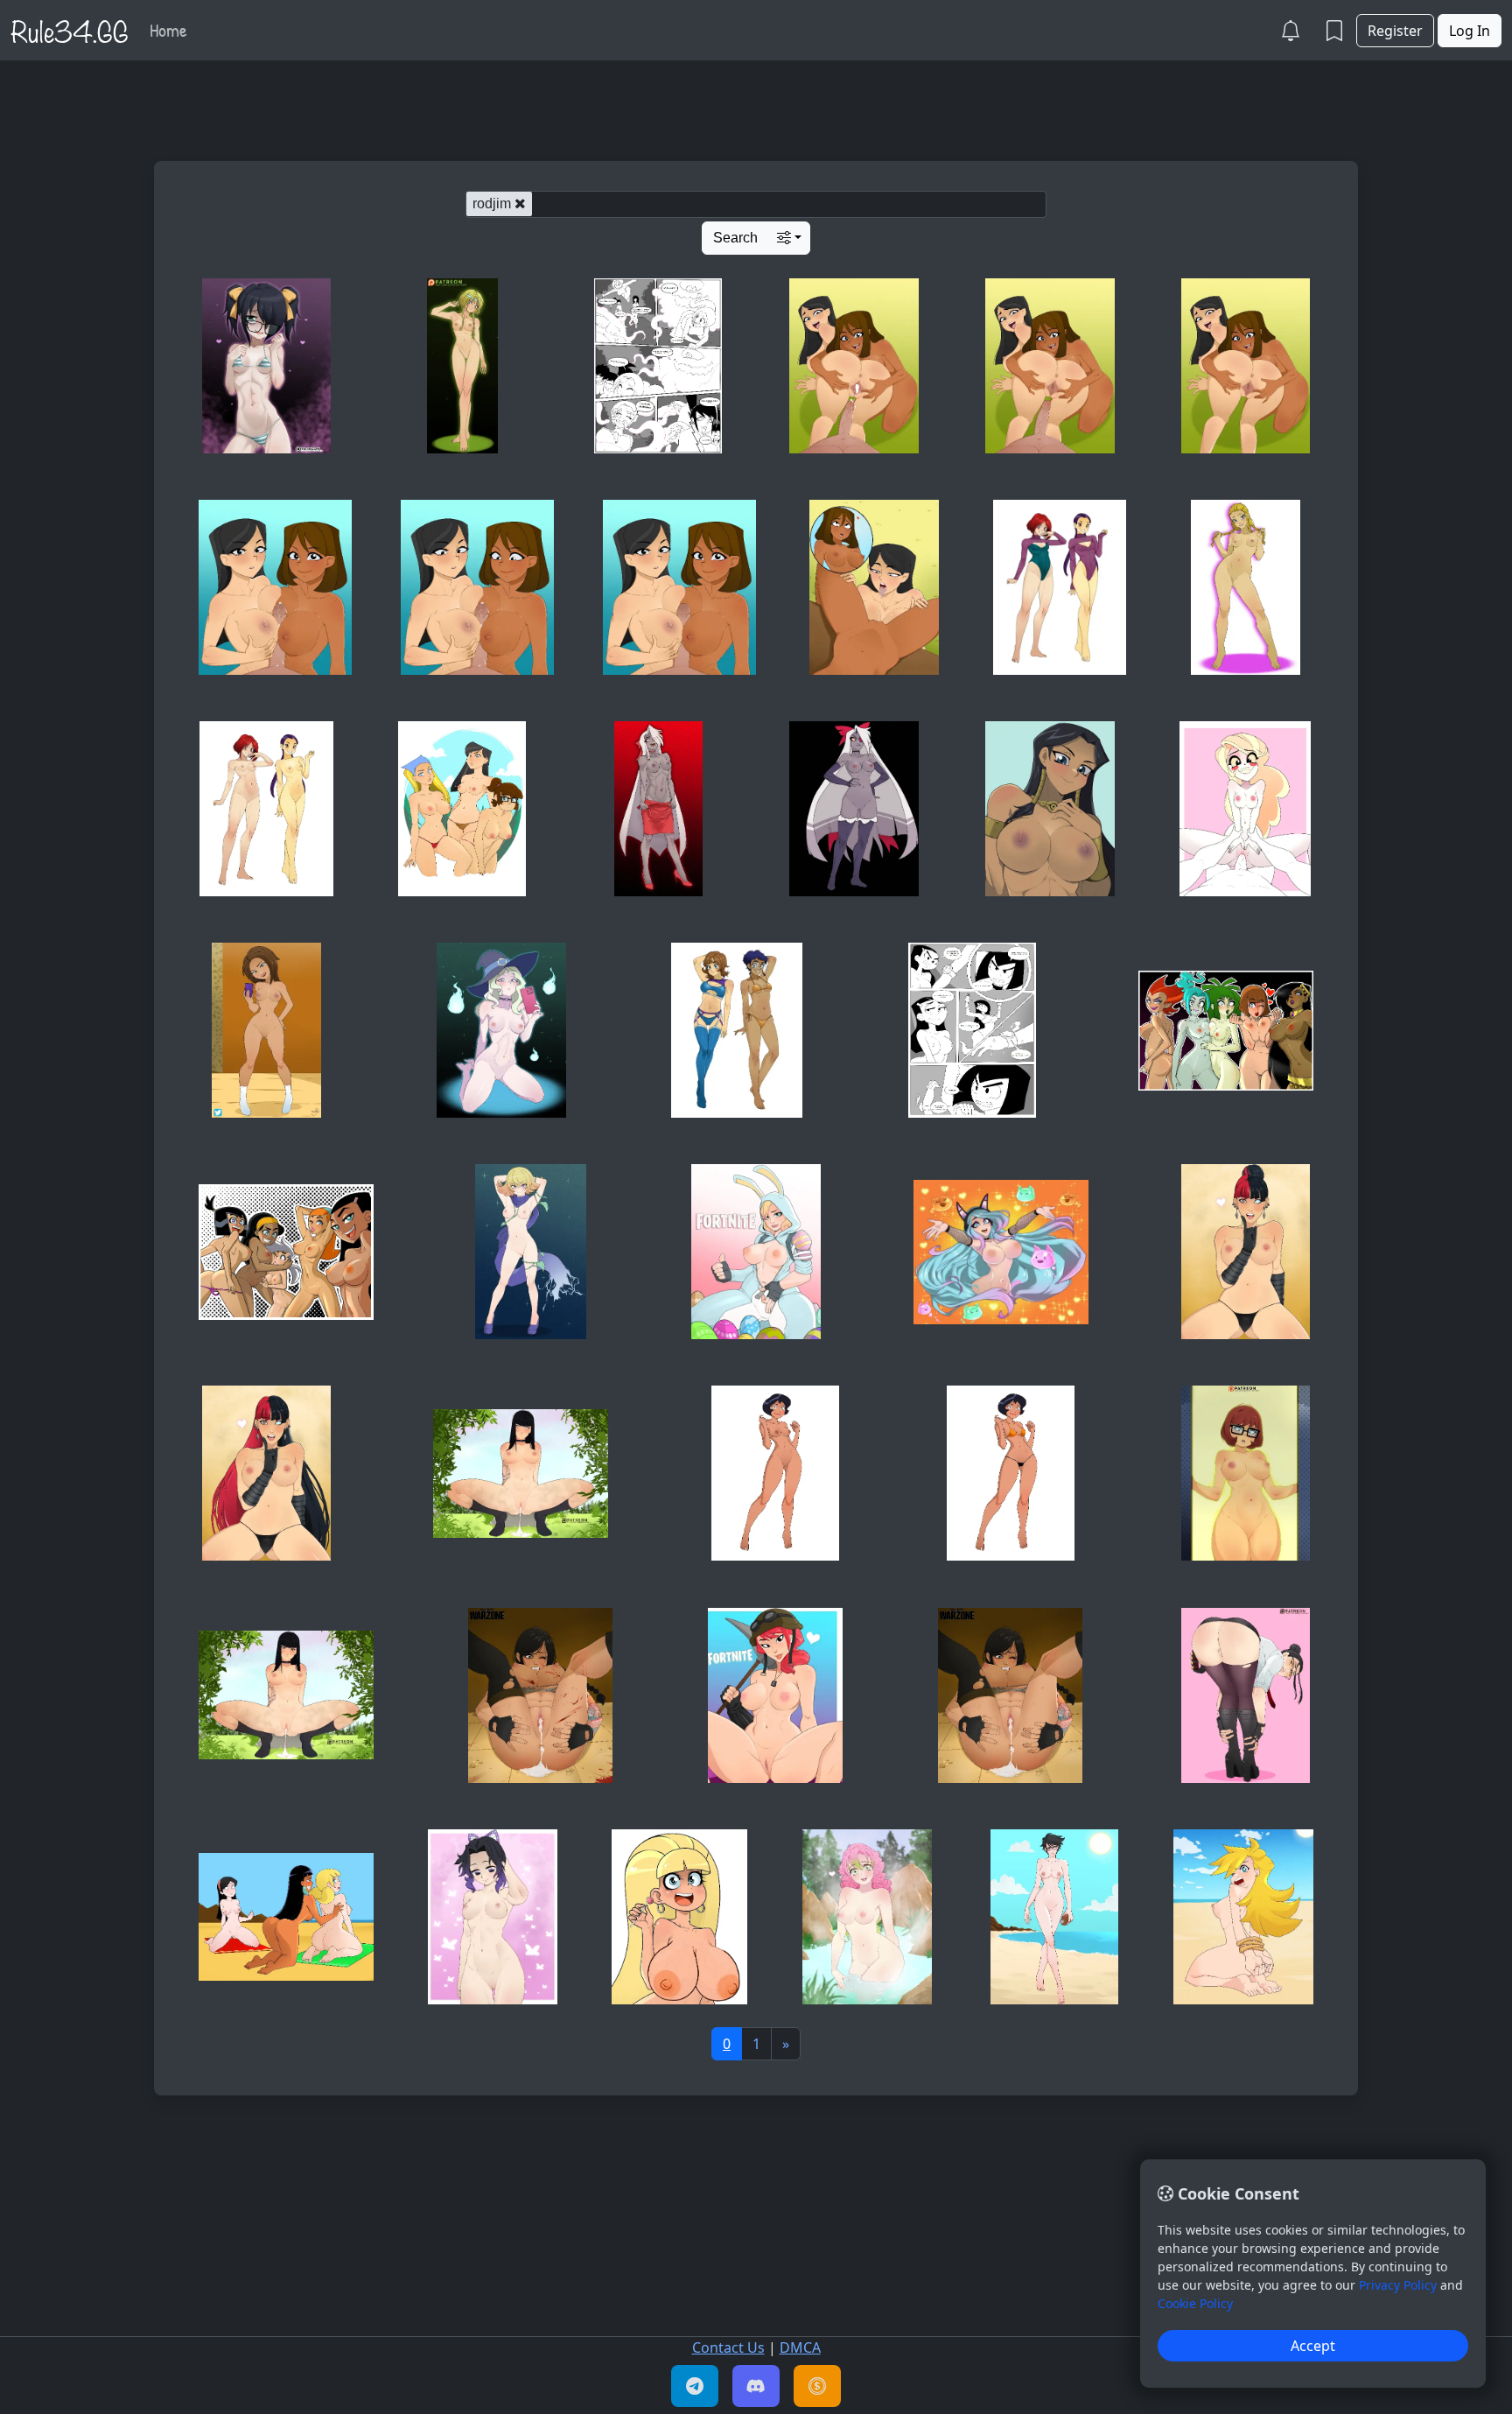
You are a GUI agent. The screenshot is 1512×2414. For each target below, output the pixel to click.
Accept (1313, 2346)
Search (735, 238)
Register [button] (1395, 31)
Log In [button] (1470, 31)
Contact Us (728, 2347)
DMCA (800, 2347)
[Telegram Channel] (695, 2386)
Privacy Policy (1398, 2285)
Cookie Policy (1195, 2303)
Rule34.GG (70, 30)
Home (168, 30)
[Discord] (756, 2386)
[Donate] (817, 2386)
